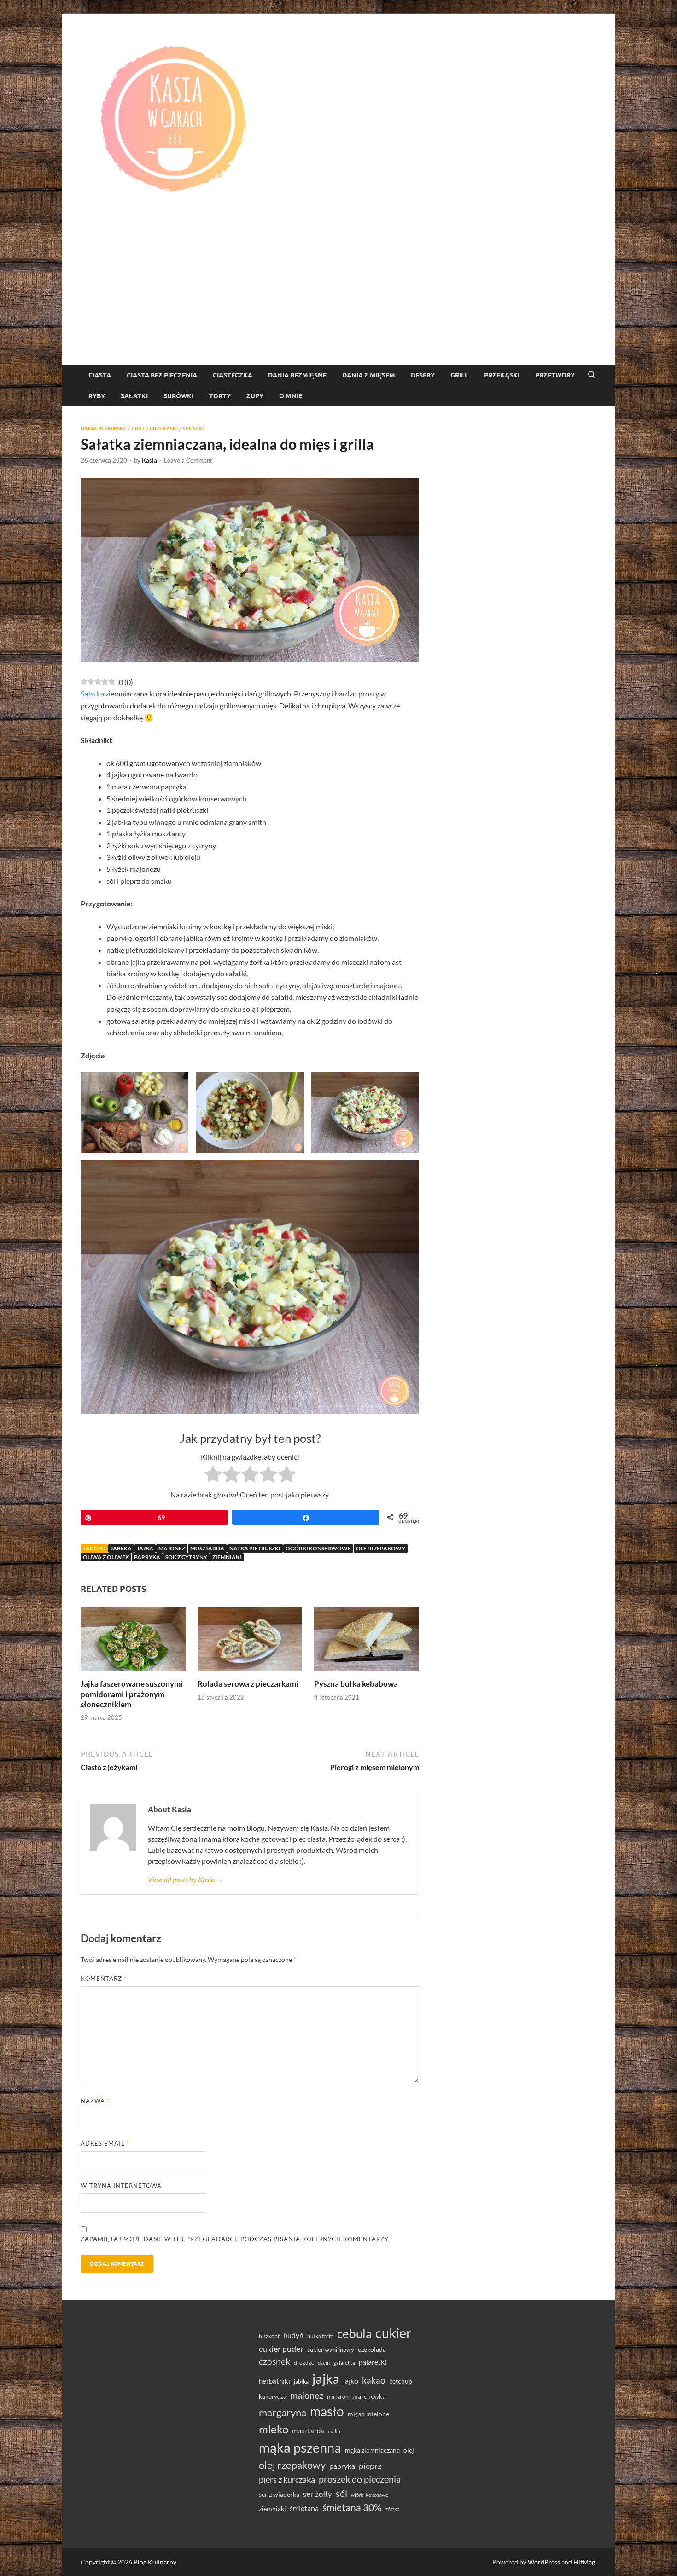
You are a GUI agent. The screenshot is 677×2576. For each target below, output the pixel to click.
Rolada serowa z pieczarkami (248, 1684)
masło (327, 2411)
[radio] (213, 1476)
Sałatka (92, 693)
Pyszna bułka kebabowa (356, 1684)
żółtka (393, 2509)
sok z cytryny (186, 1557)
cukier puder (281, 2349)
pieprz (370, 2466)
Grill (459, 375)
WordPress (544, 2562)
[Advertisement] (338, 296)
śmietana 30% (352, 2507)
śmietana (304, 2508)
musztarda (207, 1548)
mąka (334, 2431)
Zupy (255, 396)
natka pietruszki (255, 1548)
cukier (394, 2333)
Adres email (105, 2143)
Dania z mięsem (369, 375)
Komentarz (104, 1978)
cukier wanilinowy (331, 2350)
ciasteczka (233, 375)
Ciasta (100, 375)
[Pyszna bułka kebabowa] (367, 1642)
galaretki (373, 2362)
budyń (293, 2335)
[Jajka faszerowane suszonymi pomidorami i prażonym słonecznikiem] (133, 1642)
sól (341, 2493)
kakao (374, 2380)
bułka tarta (320, 2336)
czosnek (274, 2361)
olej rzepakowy (381, 1548)
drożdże (304, 2363)
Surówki (178, 396)
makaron (338, 2397)
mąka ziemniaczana (372, 2450)
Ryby (97, 396)
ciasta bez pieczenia (162, 375)
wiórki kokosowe (370, 2495)
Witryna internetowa (121, 2186)
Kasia (149, 460)
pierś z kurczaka (287, 2479)
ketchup (401, 2381)
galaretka (344, 2363)
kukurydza (273, 2396)
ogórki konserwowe (318, 1548)
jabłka (121, 1548)
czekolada (372, 2350)
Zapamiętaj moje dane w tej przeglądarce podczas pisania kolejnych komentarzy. (235, 2239)
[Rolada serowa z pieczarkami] (250, 1642)
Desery (423, 375)
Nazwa (95, 2101)
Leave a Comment (188, 460)
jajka (145, 1548)
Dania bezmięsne (297, 375)
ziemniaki (227, 1557)
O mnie (291, 396)
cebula (354, 2333)
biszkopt (269, 2336)
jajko (351, 2381)
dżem (324, 2363)
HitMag (584, 2562)
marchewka (369, 2396)
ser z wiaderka (279, 2494)
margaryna (283, 2412)
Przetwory (555, 375)
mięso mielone (368, 2414)
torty (220, 396)
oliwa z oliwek (106, 1557)
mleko (274, 2429)
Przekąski (502, 375)
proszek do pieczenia (360, 2479)
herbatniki (274, 2381)
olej (409, 2450)
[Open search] (592, 375)
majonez (172, 1548)
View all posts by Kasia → (186, 1879)
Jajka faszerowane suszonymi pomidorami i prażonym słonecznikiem (132, 1694)
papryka (147, 1557)
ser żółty (318, 2494)
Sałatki (134, 396)
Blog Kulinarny (155, 2562)
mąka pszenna (300, 2448)
